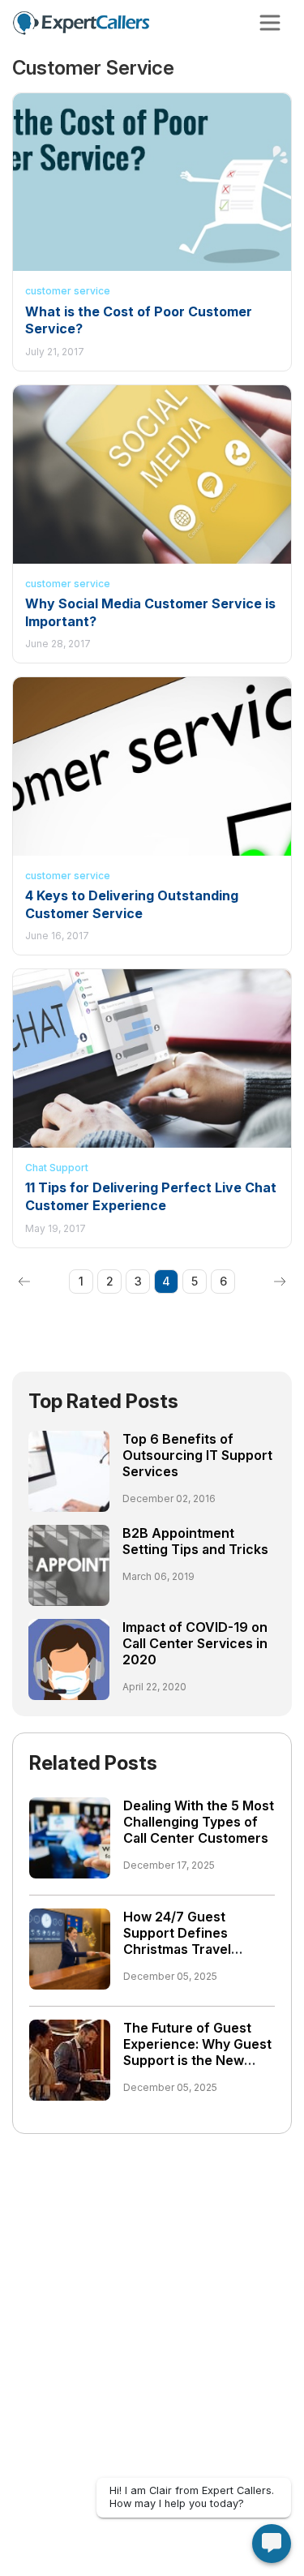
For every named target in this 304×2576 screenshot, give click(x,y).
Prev (24, 1282)
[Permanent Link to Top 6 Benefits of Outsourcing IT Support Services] (69, 1470)
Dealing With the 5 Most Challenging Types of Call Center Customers (199, 1822)
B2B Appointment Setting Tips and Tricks (195, 1541)
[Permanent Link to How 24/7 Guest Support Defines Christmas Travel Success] (70, 1947)
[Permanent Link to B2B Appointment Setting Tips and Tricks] (69, 1564)
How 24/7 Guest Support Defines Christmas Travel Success (177, 1941)
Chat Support (57, 1168)
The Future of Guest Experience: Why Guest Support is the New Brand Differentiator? (197, 2052)
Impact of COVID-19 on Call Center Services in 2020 (195, 1643)
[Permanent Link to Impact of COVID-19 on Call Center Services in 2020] (69, 1658)
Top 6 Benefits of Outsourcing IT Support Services (197, 1455)
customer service (68, 291)
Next (280, 1282)
